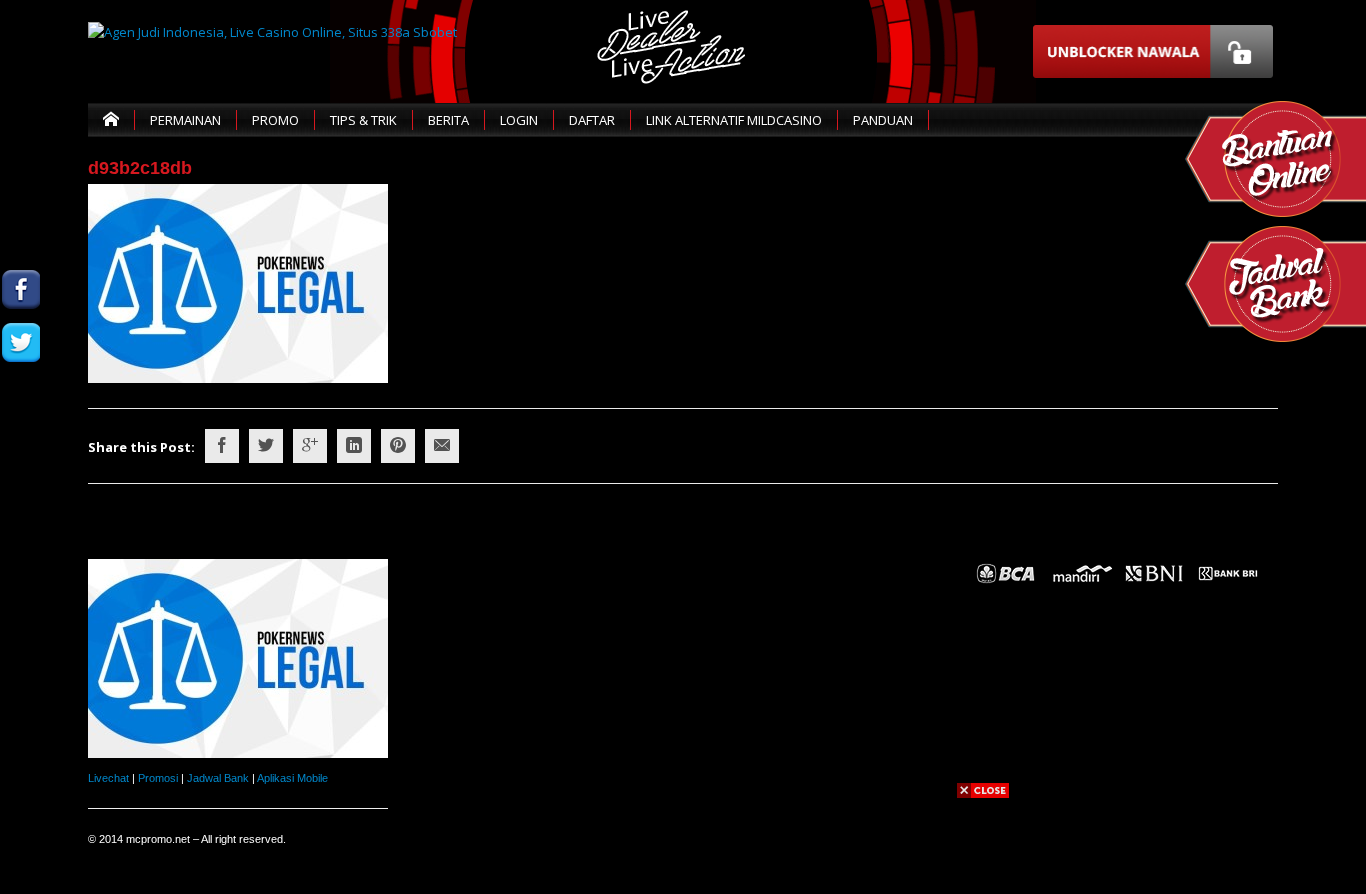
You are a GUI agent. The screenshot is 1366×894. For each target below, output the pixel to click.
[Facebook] (222, 446)
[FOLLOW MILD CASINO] (21, 342)
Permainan (185, 120)
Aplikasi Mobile (292, 778)
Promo (275, 120)
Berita (448, 120)
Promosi (158, 778)
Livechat (108, 778)
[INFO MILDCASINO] (21, 501)
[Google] (310, 446)
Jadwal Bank (218, 778)
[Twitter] (266, 446)
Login (519, 120)
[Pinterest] (398, 446)
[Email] (442, 446)
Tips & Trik (363, 120)
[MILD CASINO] (21, 289)
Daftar (592, 120)
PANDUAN (883, 120)
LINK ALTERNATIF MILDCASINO (734, 120)
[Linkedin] (354, 446)
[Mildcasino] (21, 448)
